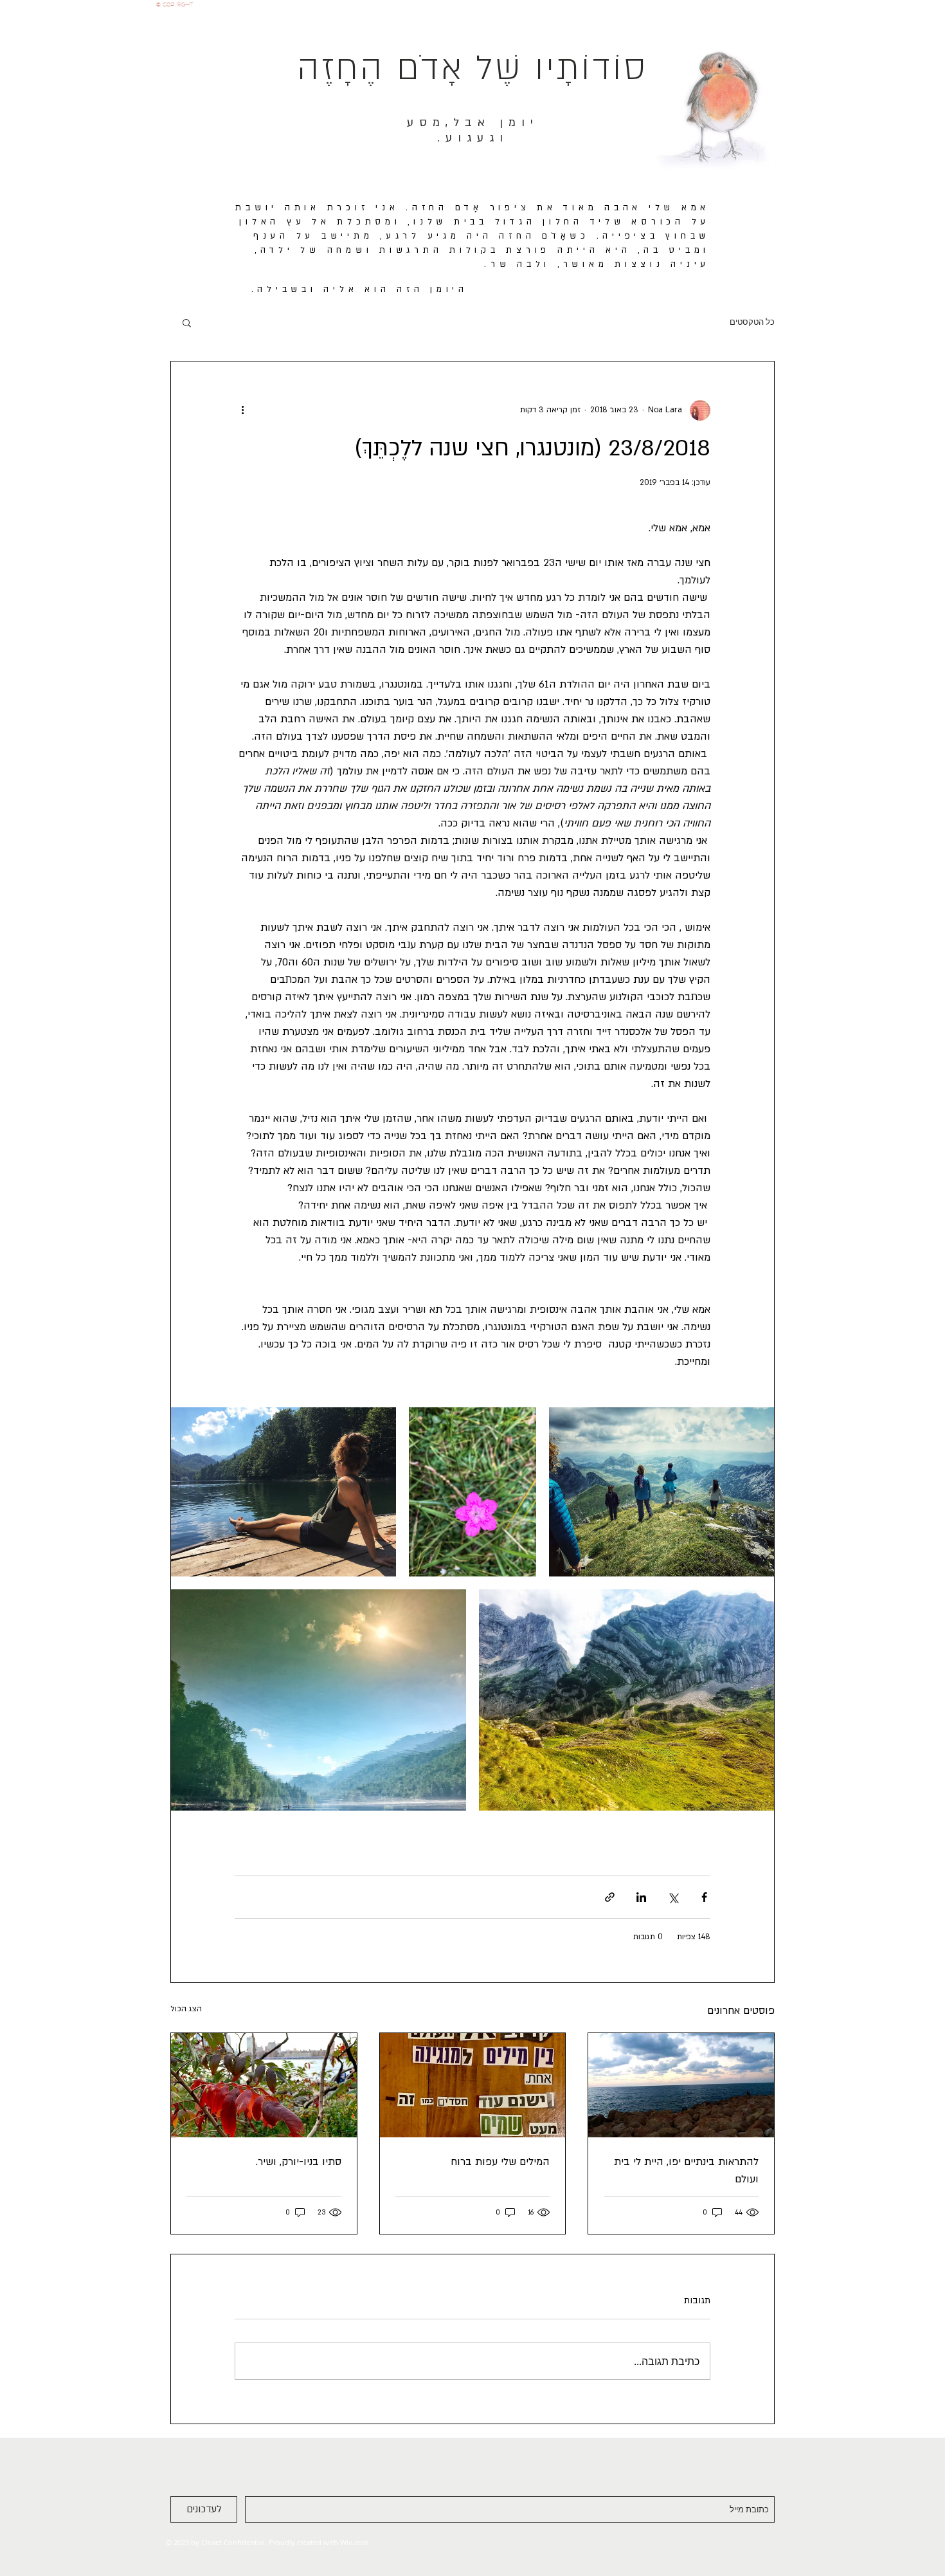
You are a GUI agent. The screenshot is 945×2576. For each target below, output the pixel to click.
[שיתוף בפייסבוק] (704, 1897)
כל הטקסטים (752, 322)
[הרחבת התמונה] (661, 1492)
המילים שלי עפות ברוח (500, 2162)
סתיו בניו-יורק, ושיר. (299, 2162)
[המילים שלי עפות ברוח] (473, 2085)
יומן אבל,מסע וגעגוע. (473, 130)
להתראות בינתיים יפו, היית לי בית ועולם (686, 2170)
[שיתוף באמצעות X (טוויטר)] (673, 1897)
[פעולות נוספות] (242, 410)
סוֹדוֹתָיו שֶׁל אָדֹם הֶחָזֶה (473, 69)
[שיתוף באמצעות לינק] (610, 1897)
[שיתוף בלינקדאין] (641, 1897)
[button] (187, 322)
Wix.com (354, 2542)
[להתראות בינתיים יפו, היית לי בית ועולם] (681, 2085)
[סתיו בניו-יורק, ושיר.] (264, 2085)
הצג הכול (186, 2009)
